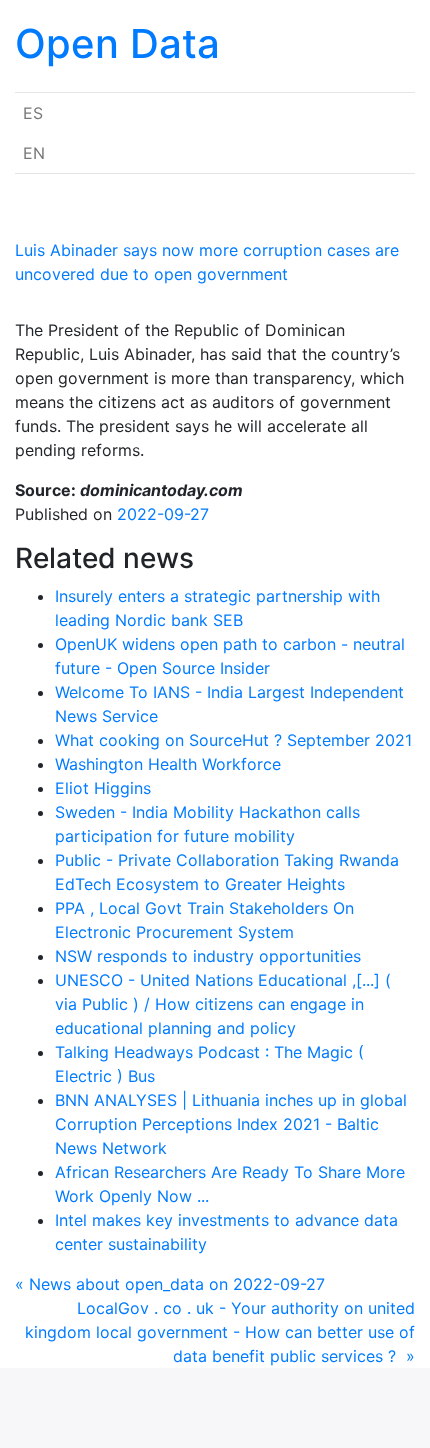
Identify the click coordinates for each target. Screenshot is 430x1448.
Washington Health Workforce (168, 764)
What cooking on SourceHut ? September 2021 (233, 740)
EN (34, 153)
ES (33, 113)
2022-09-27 (163, 514)
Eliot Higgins (103, 788)
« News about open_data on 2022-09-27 (170, 1284)
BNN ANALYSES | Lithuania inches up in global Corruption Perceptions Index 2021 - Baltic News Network (231, 1124)
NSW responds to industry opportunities (208, 956)
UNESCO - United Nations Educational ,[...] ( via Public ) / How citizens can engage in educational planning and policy (223, 1004)
